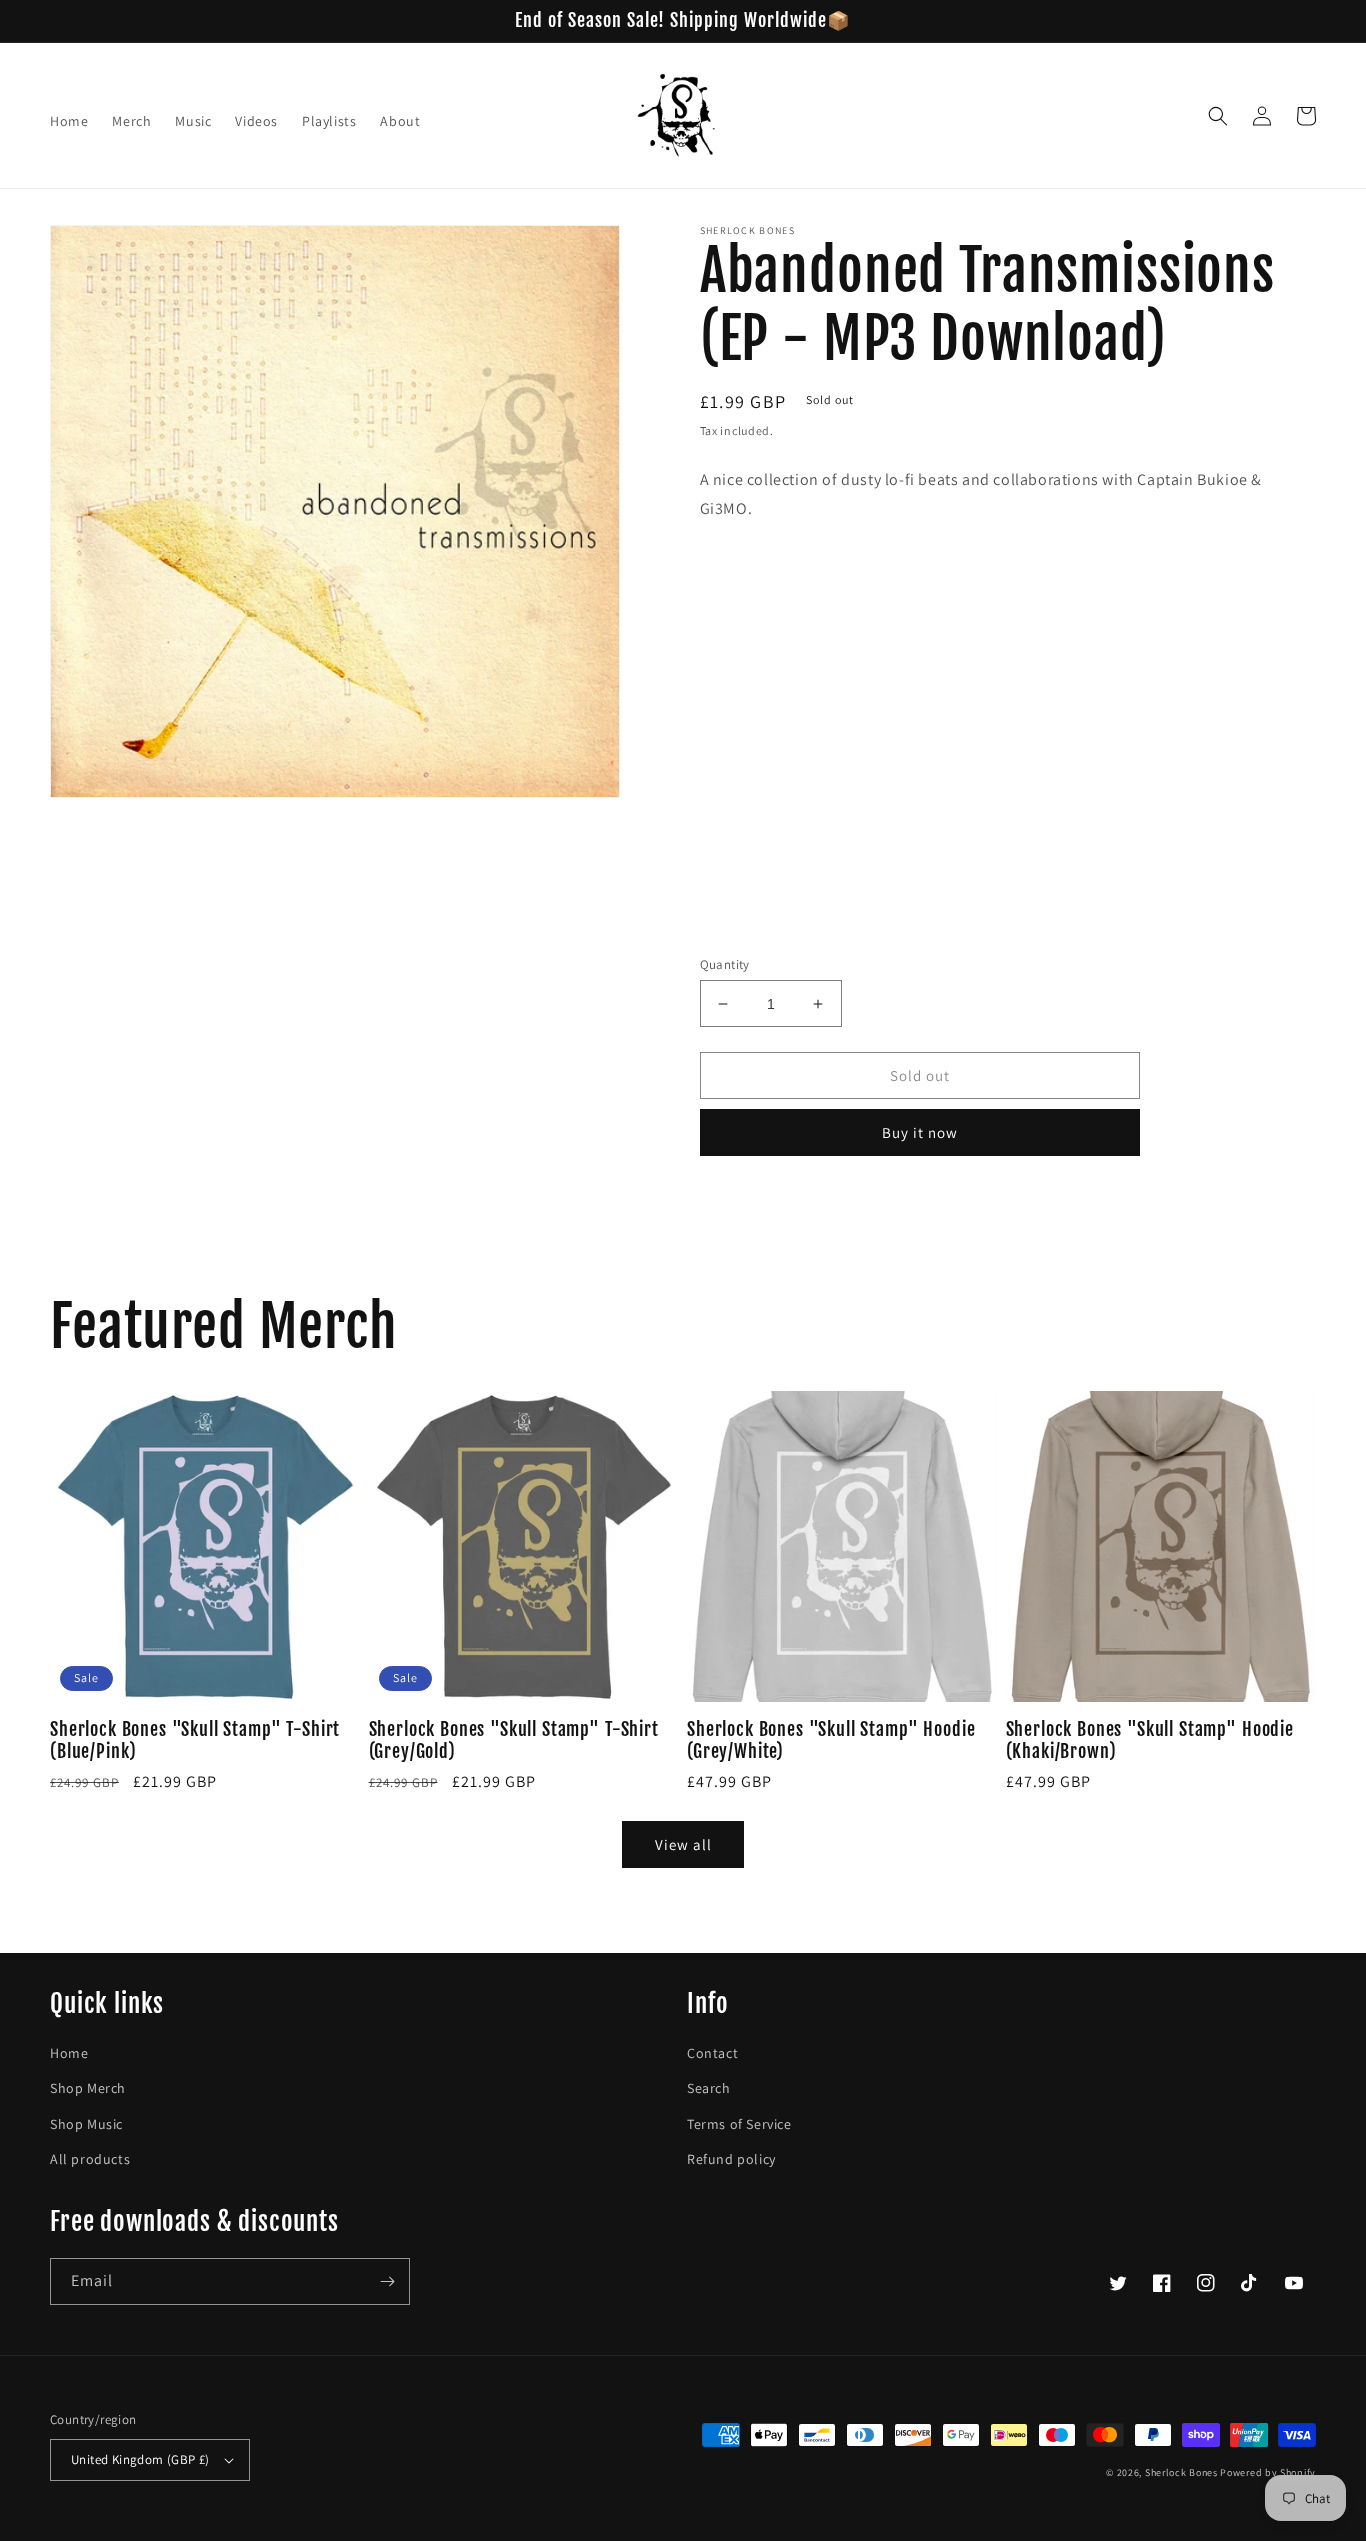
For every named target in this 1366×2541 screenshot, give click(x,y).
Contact (712, 2053)
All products (90, 2159)
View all (683, 1844)
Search (709, 2088)
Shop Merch (88, 2088)
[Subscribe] (387, 2281)
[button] (1218, 116)
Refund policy (731, 2159)
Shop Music (86, 2124)
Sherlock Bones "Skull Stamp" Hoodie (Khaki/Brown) (1150, 1741)
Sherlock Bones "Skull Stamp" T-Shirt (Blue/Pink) (195, 1741)
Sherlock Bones (1181, 2472)
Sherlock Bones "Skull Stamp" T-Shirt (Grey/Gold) (514, 1741)
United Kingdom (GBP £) (140, 2459)
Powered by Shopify (1268, 2472)
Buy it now (920, 1132)
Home (69, 2053)
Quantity (725, 964)
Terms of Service (739, 2124)
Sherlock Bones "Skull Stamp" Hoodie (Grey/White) (831, 1741)
